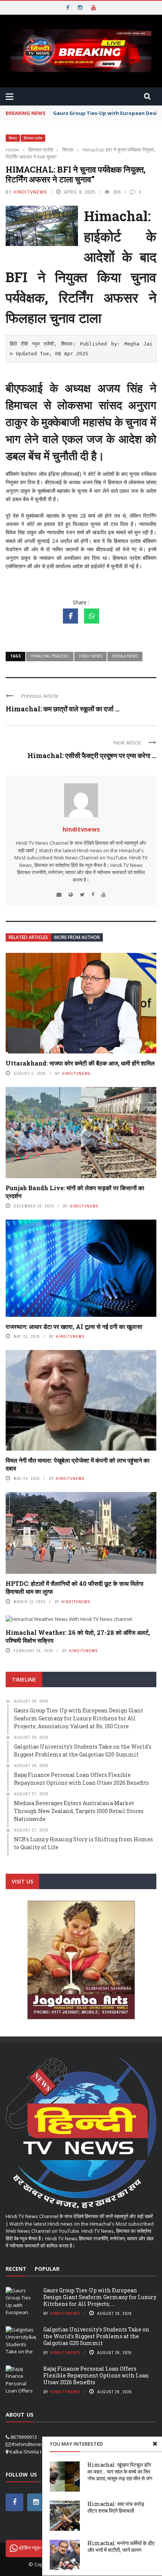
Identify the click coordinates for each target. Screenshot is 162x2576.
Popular (47, 2269)
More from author (77, 937)
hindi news (90, 656)
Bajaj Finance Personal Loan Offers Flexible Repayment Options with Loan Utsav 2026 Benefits (96, 2375)
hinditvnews (30, 192)
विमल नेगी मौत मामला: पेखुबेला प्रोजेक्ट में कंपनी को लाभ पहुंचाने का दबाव (78, 1464)
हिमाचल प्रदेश (33, 138)
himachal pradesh (50, 656)
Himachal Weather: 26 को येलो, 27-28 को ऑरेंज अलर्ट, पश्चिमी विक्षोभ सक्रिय (78, 1636)
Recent (16, 2269)
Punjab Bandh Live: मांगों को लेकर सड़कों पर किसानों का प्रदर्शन (75, 1192)
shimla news (125, 656)
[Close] (155, 2444)
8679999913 (24, 2437)
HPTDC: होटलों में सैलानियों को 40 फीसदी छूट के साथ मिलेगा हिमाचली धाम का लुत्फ (75, 1587)
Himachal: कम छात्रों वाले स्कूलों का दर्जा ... (63, 709)
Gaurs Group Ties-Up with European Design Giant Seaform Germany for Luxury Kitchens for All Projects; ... (100, 2297)
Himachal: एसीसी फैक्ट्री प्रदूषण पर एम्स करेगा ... (92, 755)
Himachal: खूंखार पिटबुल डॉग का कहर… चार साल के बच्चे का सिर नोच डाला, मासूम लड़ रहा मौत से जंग (120, 2471)
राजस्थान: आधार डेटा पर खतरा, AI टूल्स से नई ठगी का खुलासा (74, 1326)
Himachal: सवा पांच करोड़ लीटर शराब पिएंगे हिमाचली (116, 2507)
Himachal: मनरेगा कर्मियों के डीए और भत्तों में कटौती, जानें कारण (121, 2546)
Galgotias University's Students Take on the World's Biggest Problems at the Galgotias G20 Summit (96, 2336)
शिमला (13, 138)
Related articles (28, 937)
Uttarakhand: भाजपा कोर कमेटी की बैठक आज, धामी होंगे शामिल (80, 1063)
